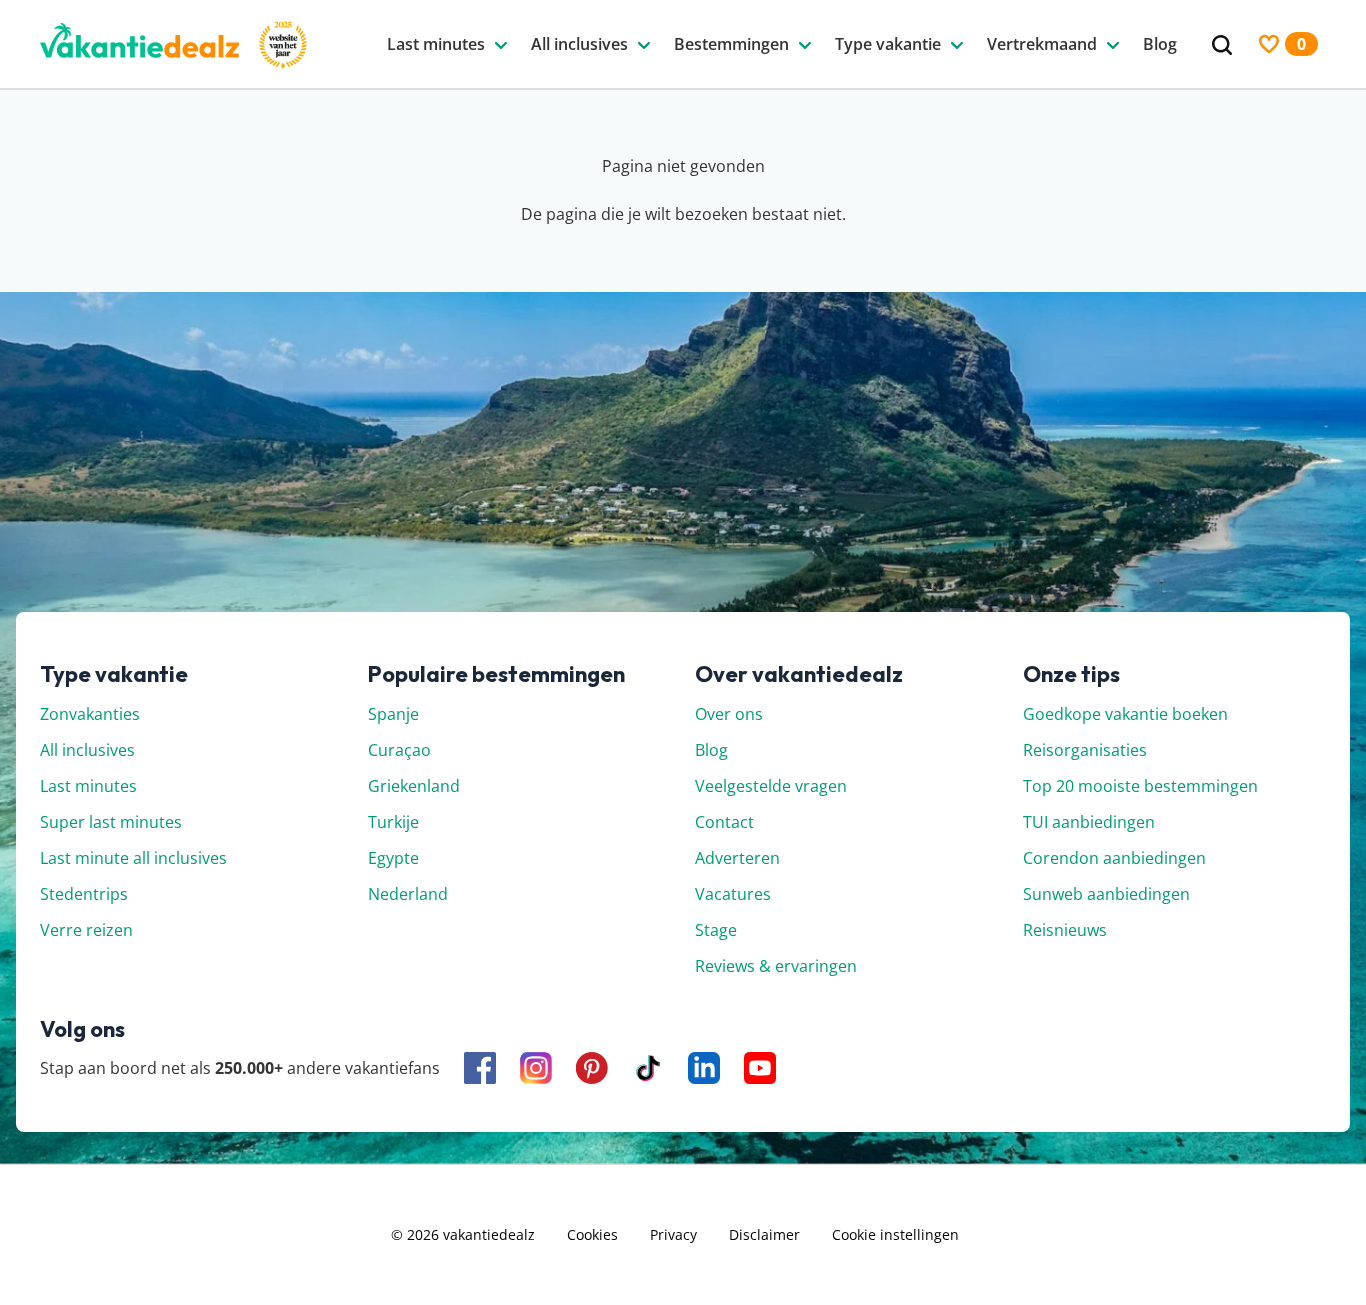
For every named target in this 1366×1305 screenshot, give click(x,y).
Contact (724, 822)
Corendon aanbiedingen (1114, 858)
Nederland (408, 894)
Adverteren (737, 858)
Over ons (729, 714)
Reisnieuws (1065, 930)
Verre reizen (86, 930)
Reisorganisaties (1085, 750)
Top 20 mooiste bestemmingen (1140, 786)
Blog (711, 750)
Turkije (393, 822)
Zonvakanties (90, 714)
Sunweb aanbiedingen (1106, 894)
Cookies (592, 1234)
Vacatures (733, 894)
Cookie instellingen (895, 1234)
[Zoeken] (1222, 45)
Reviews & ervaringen (776, 966)
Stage (716, 930)
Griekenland (414, 786)
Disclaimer (764, 1234)
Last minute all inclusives (133, 858)
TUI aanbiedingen (1089, 822)
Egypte (393, 858)
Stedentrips (84, 894)
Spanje (393, 714)
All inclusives (87, 750)
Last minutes (88, 786)
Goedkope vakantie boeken (1125, 714)
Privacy (673, 1234)
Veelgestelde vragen (771, 786)
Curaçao (399, 750)
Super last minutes (111, 822)
